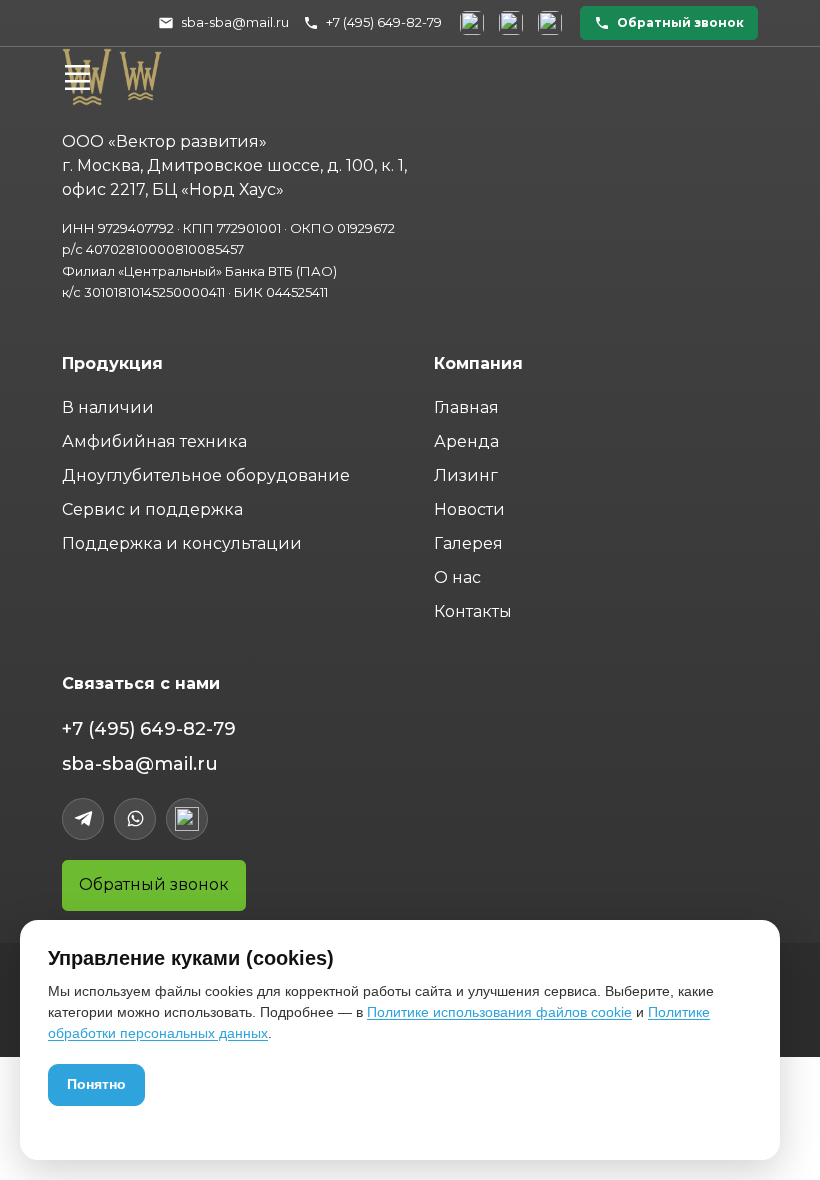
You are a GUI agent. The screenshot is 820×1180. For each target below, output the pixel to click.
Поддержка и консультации (182, 543)
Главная (466, 407)
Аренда (466, 441)
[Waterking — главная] (140, 74)
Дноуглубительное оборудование (206, 475)
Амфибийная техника (154, 441)
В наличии (108, 407)
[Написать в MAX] (550, 23)
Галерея (468, 543)
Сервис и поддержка (152, 509)
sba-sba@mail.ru (140, 764)
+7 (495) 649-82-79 (149, 729)
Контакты (473, 611)
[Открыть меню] (77, 77)
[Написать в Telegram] (472, 23)
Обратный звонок (154, 884)
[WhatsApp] (135, 819)
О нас (457, 577)
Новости (469, 509)
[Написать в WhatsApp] (511, 23)
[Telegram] (83, 819)
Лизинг (466, 475)
